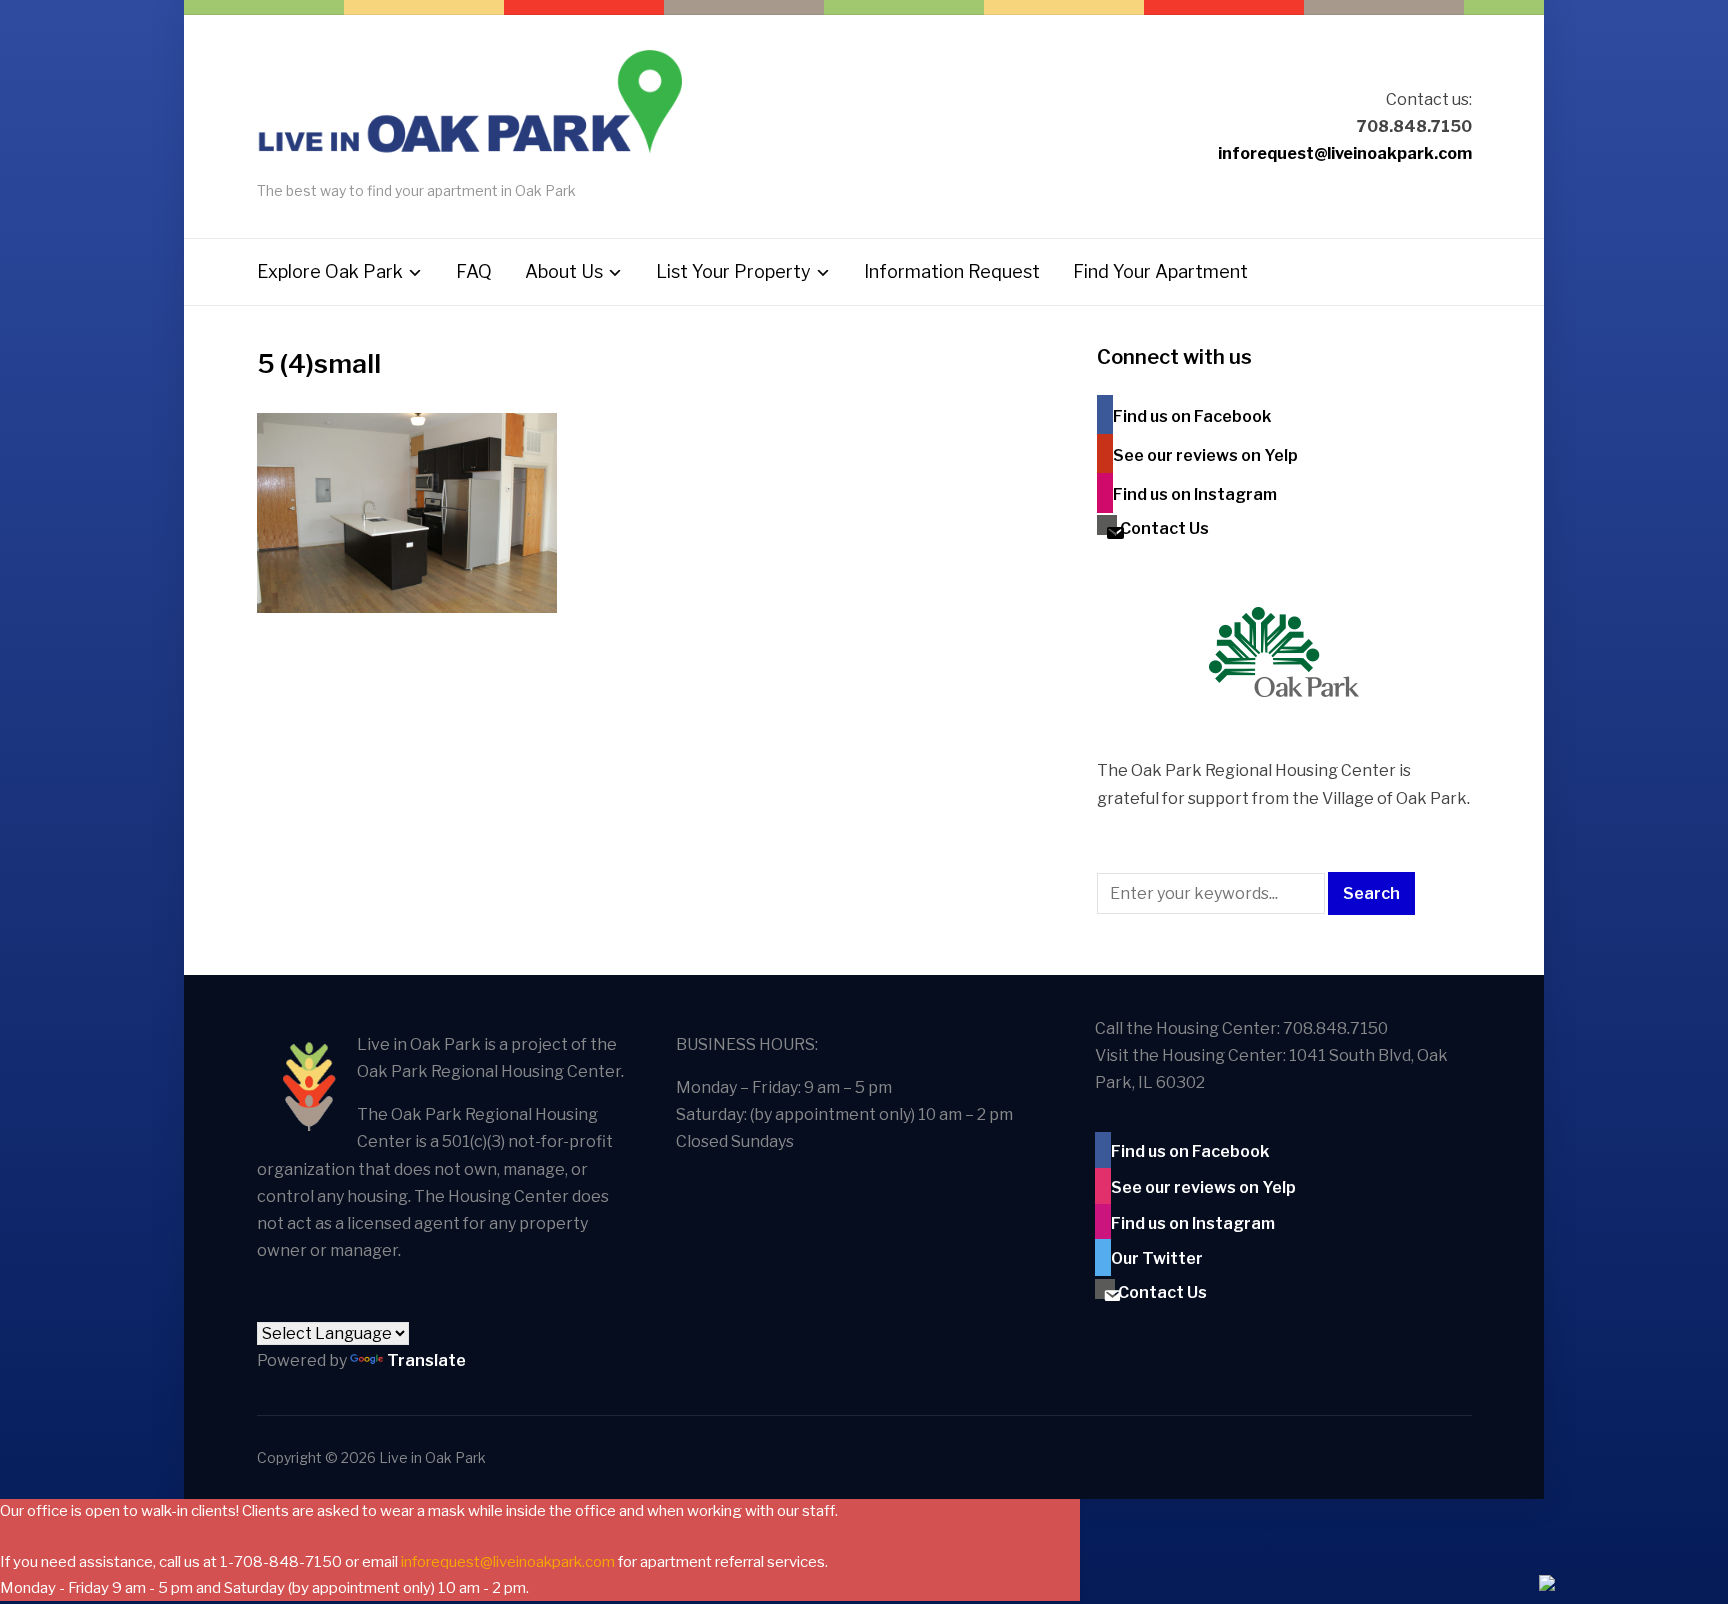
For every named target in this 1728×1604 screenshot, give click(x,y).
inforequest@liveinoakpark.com (1345, 153)
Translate (426, 1360)
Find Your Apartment (1160, 271)
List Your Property (733, 271)
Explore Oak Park (330, 271)
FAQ (474, 271)
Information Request (952, 271)
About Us (564, 271)
